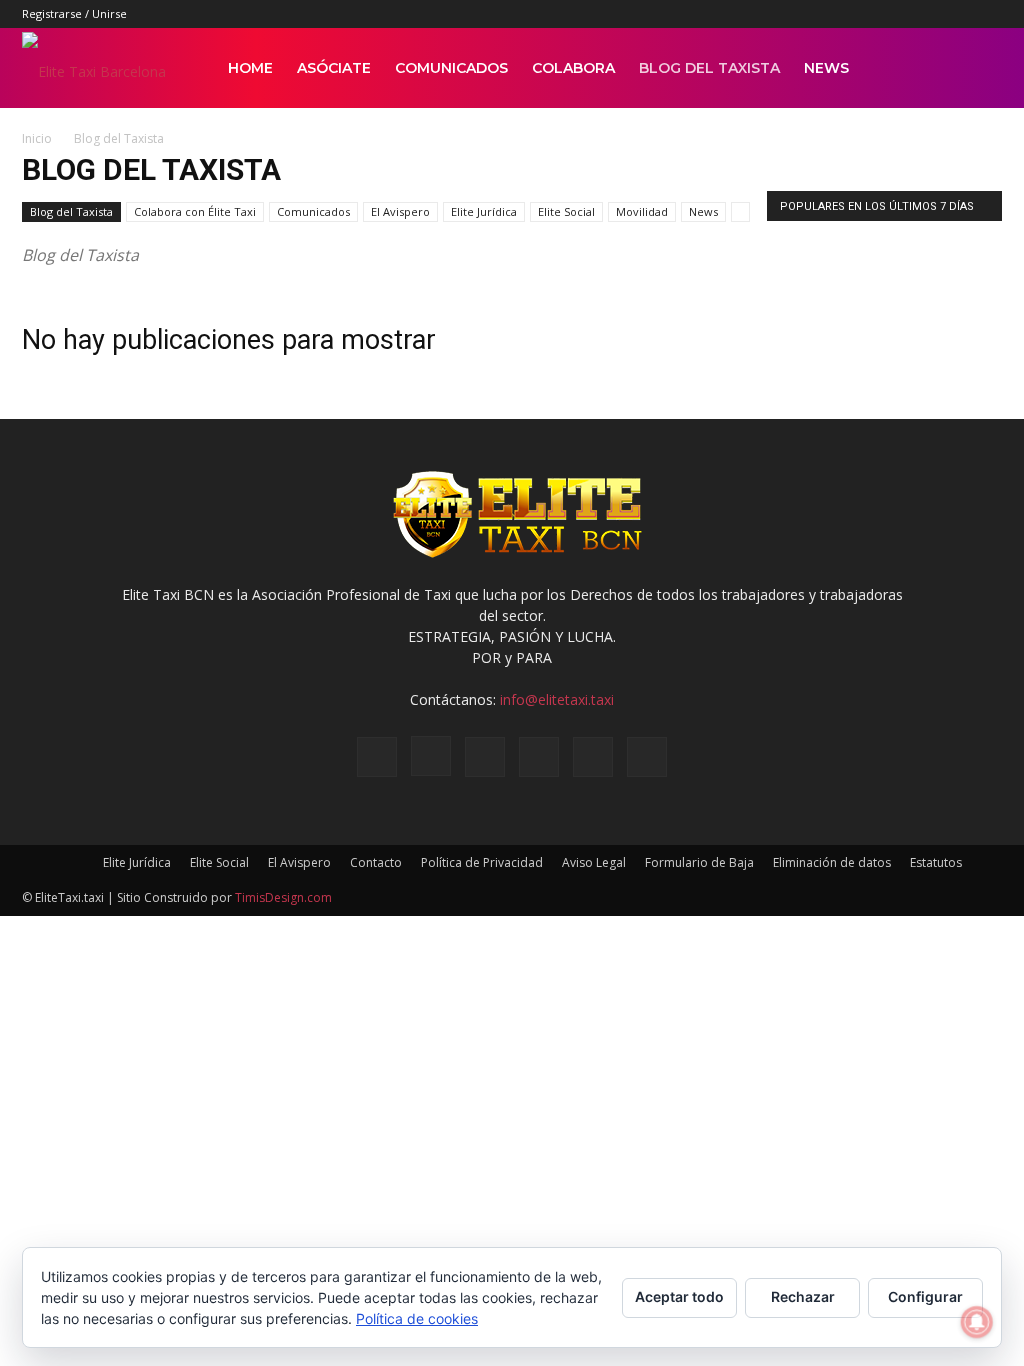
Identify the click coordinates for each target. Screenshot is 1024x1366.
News (826, 68)
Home (250, 68)
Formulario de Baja (699, 862)
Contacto (376, 862)
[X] (954, 14)
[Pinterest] (888, 14)
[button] (978, 69)
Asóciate (334, 68)
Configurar (925, 1296)
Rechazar (803, 1296)
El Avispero (400, 211)
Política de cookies (417, 1318)
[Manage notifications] (977, 1322)
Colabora (573, 68)
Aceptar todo (679, 1296)
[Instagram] (855, 14)
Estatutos (936, 862)
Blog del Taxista (709, 68)
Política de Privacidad (482, 862)
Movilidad (642, 211)
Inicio (37, 138)
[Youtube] (987, 14)
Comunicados (451, 68)
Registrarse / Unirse (74, 13)
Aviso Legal (594, 862)
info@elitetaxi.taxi (557, 699)
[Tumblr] (921, 14)
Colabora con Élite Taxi (195, 211)
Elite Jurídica (484, 211)
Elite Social (566, 211)
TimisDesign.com (283, 897)
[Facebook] (822, 14)
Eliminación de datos (832, 862)
